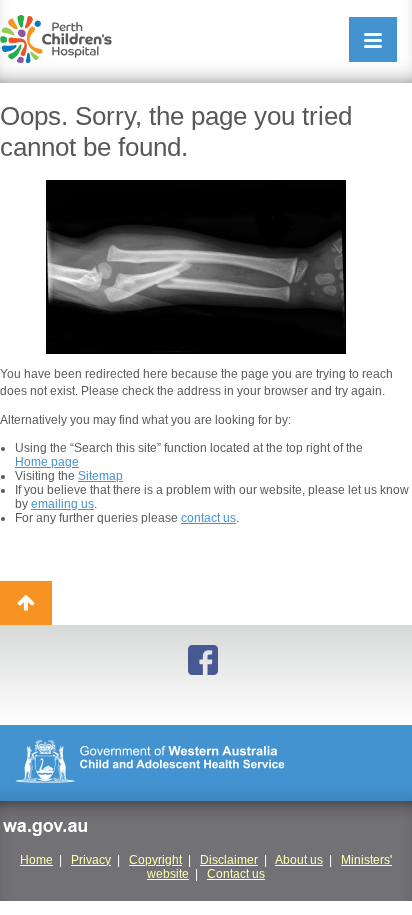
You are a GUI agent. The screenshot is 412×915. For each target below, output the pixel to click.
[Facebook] (206, 661)
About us (299, 860)
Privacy (91, 860)
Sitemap (100, 476)
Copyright (155, 860)
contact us (208, 518)
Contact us (236, 874)
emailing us (62, 504)
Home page (47, 462)
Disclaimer (229, 860)
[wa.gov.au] (44, 830)
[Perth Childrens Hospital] (56, 39)
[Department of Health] (206, 763)
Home (36, 860)
